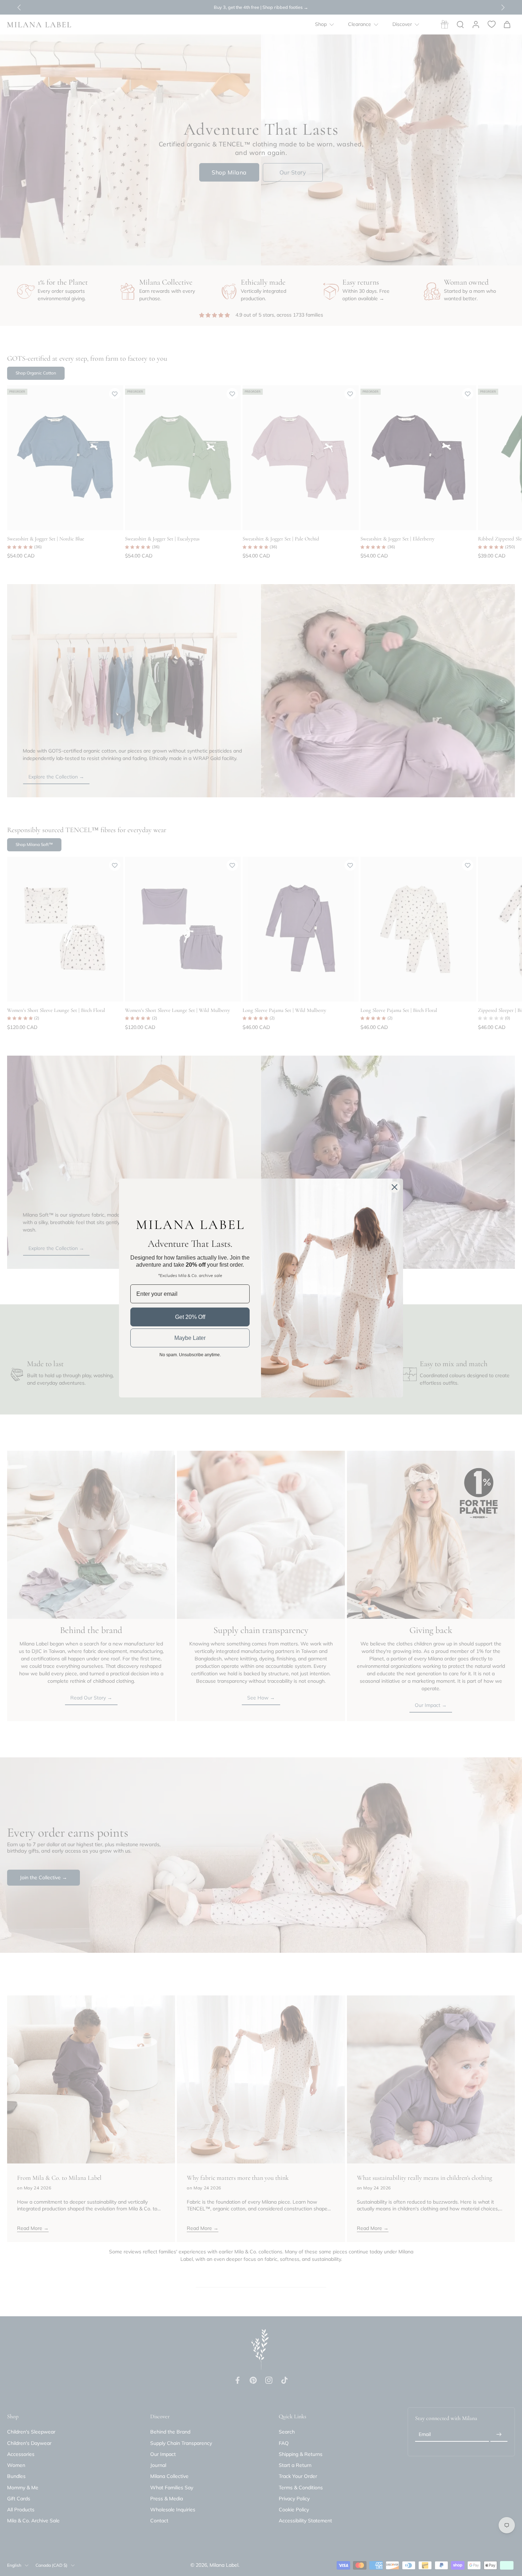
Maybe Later (190, 1338)
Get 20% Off (190, 1317)
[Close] (395, 1187)
